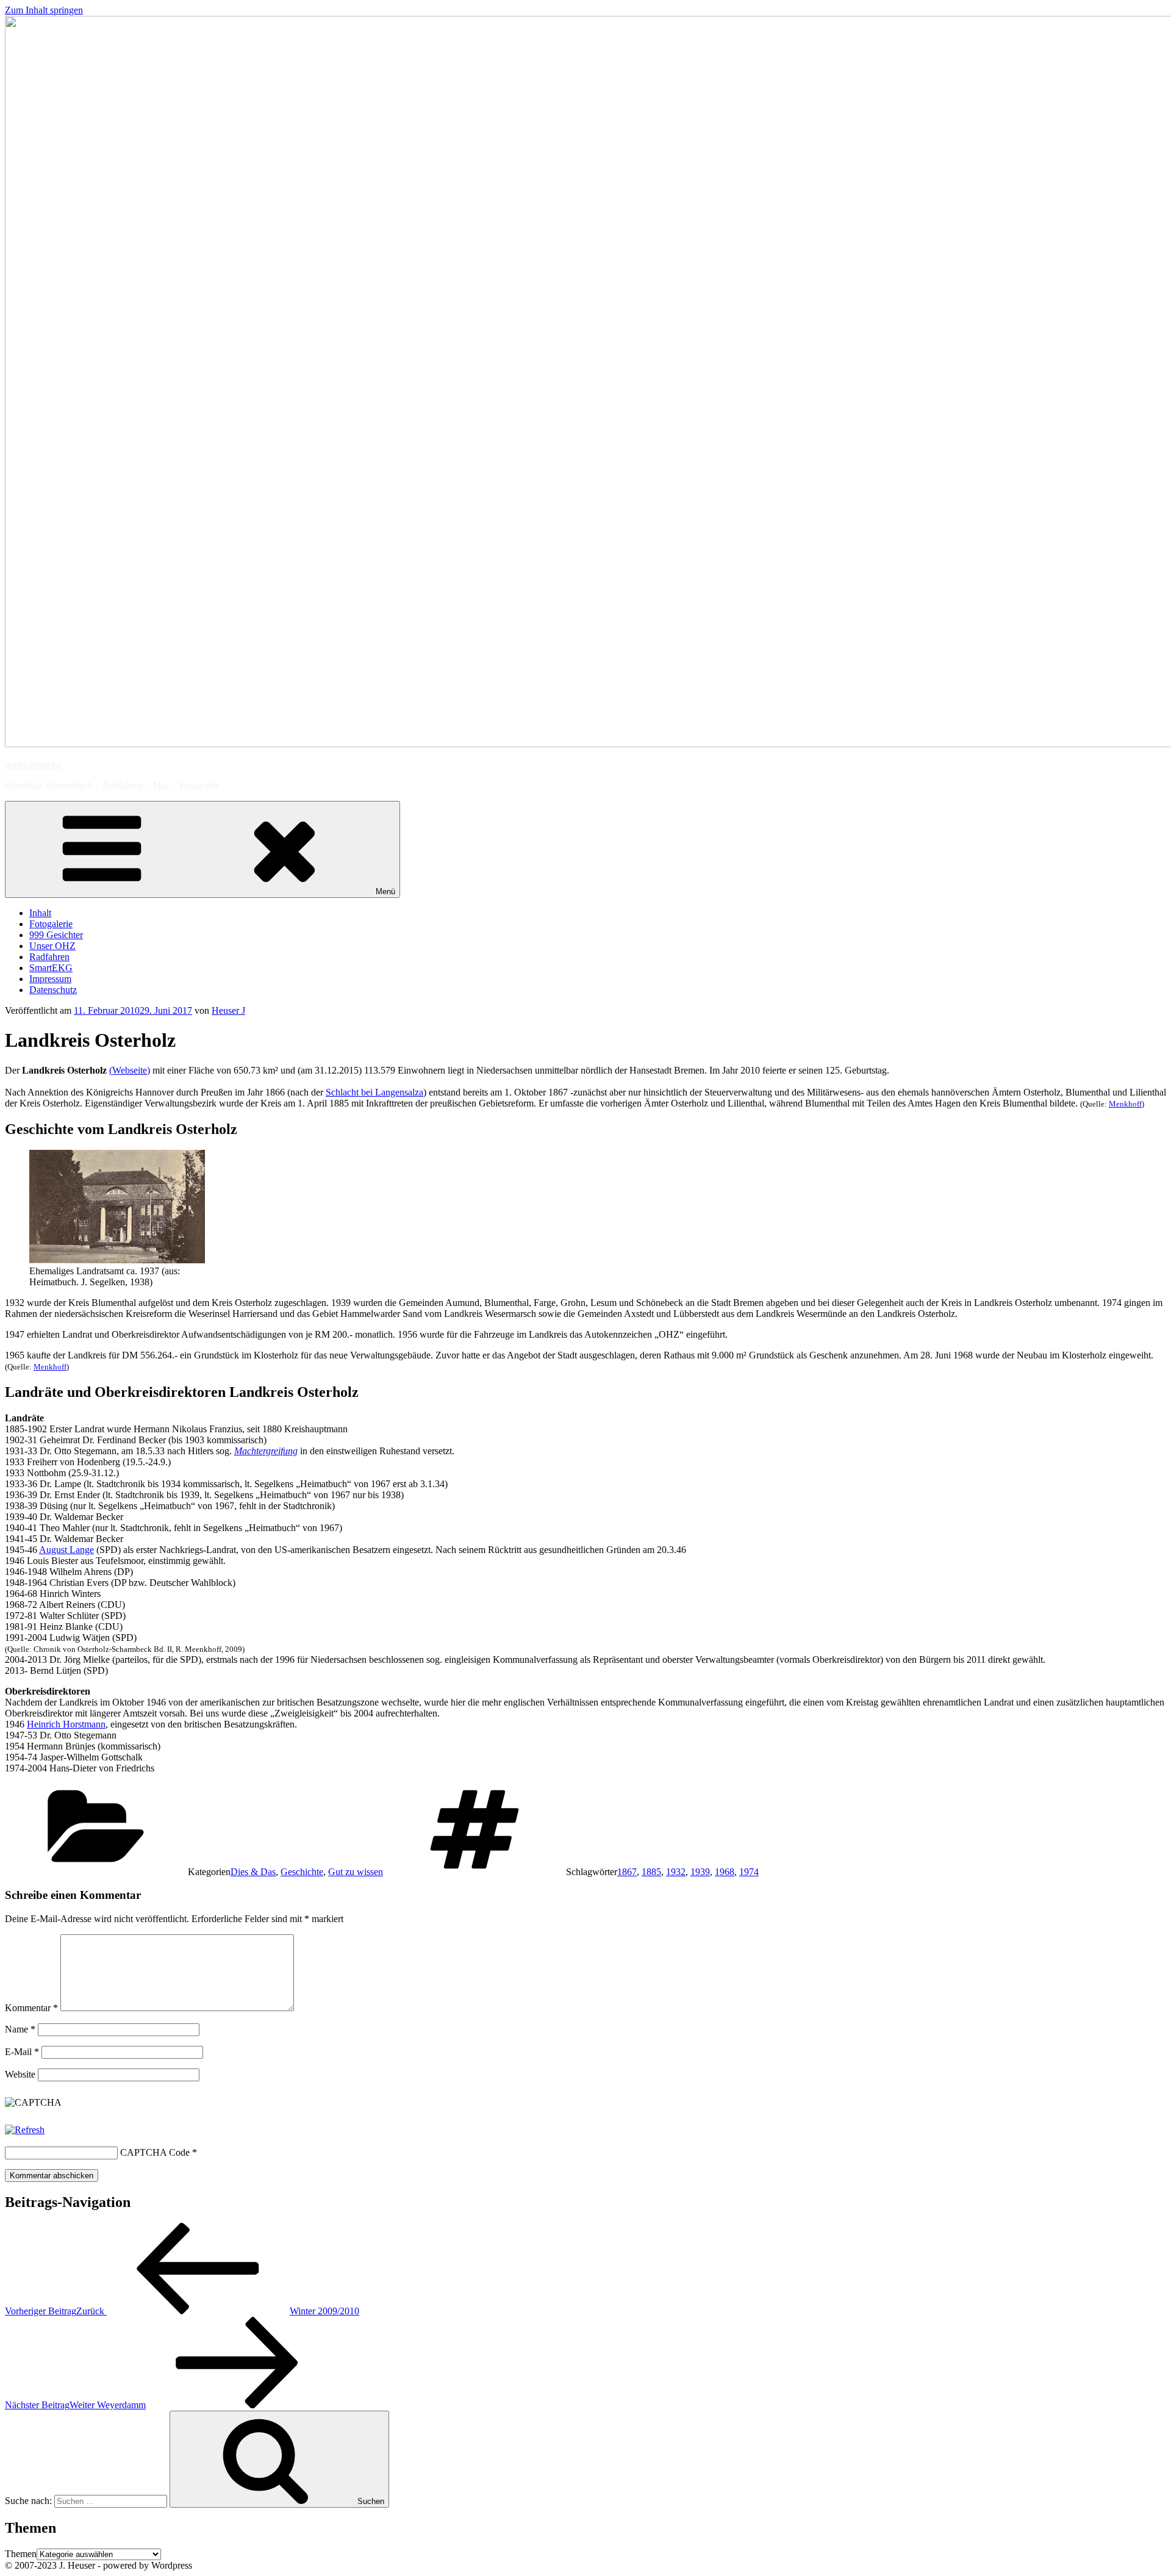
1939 (700, 1872)
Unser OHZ (52, 946)
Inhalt (40, 913)
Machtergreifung (266, 1451)
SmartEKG (51, 968)
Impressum (50, 979)
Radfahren (49, 957)
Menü (385, 892)
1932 (676, 1872)
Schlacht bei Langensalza (374, 1092)
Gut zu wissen (356, 1872)
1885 (651, 1872)
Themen (21, 2554)
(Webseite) (130, 1070)
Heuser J (228, 1010)
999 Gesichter (56, 935)
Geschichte (302, 1872)
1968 (725, 1872)
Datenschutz (53, 990)
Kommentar (31, 2008)
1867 (627, 1872)
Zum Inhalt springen (44, 10)
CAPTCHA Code (155, 2152)
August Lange (66, 1550)
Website (20, 2074)
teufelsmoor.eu (33, 765)
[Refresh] (25, 2130)
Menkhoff (1125, 1104)
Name (20, 2029)
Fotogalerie (51, 924)
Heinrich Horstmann (66, 1724)
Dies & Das (253, 1872)
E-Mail (22, 2052)
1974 (749, 1872)
